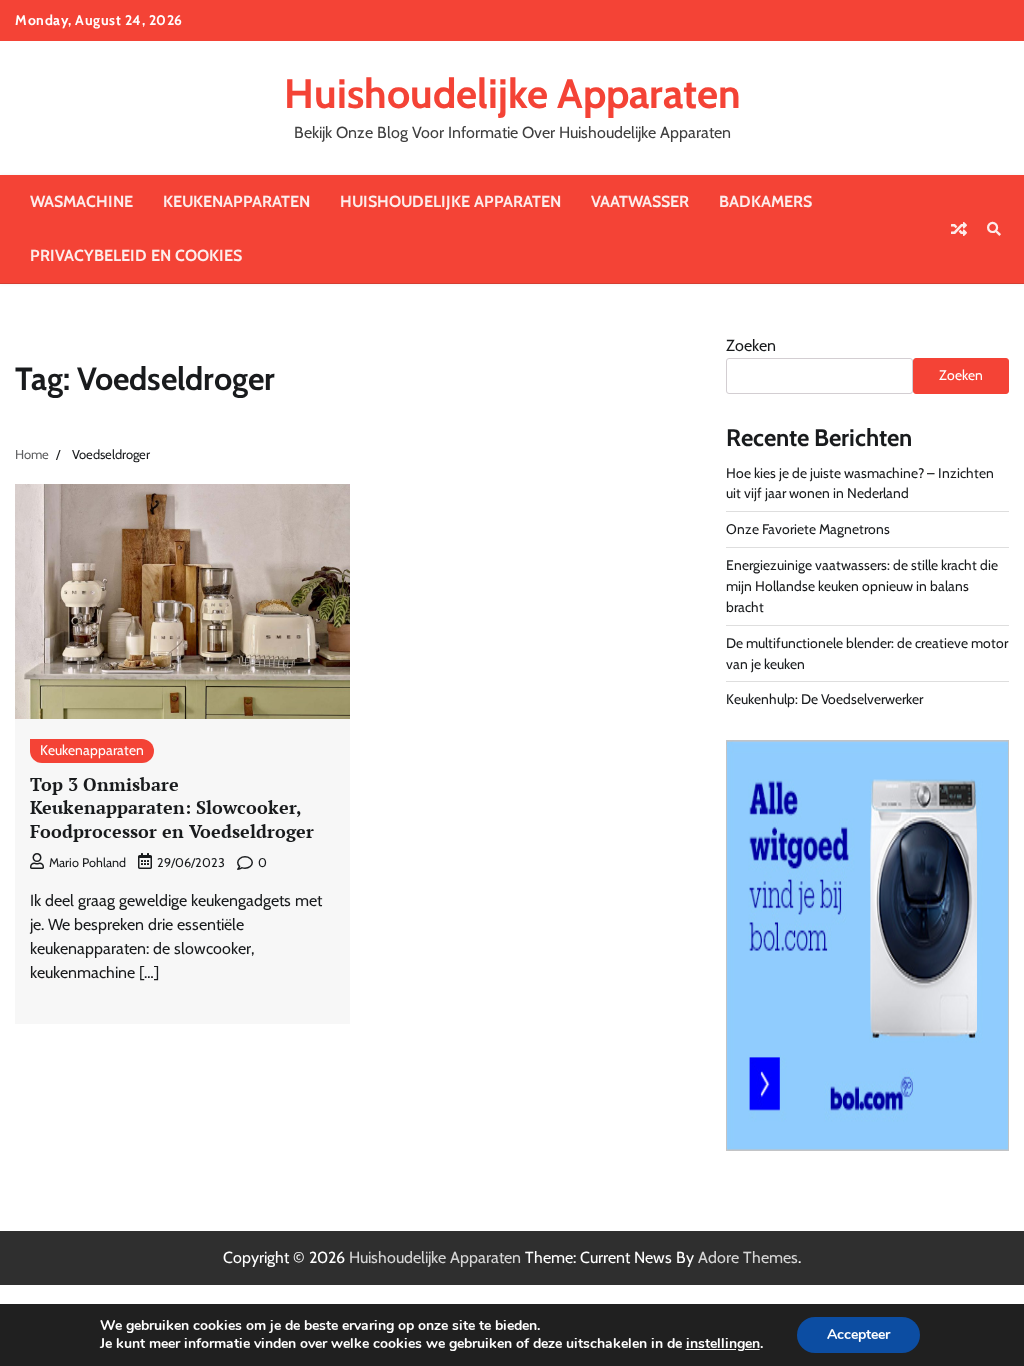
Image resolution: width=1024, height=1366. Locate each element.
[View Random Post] (959, 229)
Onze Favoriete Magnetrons (808, 529)
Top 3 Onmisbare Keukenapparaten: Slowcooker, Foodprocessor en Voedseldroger (172, 807)
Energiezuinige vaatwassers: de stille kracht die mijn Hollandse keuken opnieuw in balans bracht (862, 586)
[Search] (994, 229)
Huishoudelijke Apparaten (512, 93)
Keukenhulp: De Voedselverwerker (824, 699)
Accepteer (858, 1334)
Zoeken (751, 345)
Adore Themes (748, 1257)
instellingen (723, 1344)
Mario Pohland (87, 862)
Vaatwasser (640, 201)
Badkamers (765, 201)
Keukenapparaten (236, 201)
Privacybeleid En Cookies (136, 255)
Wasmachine (81, 201)
